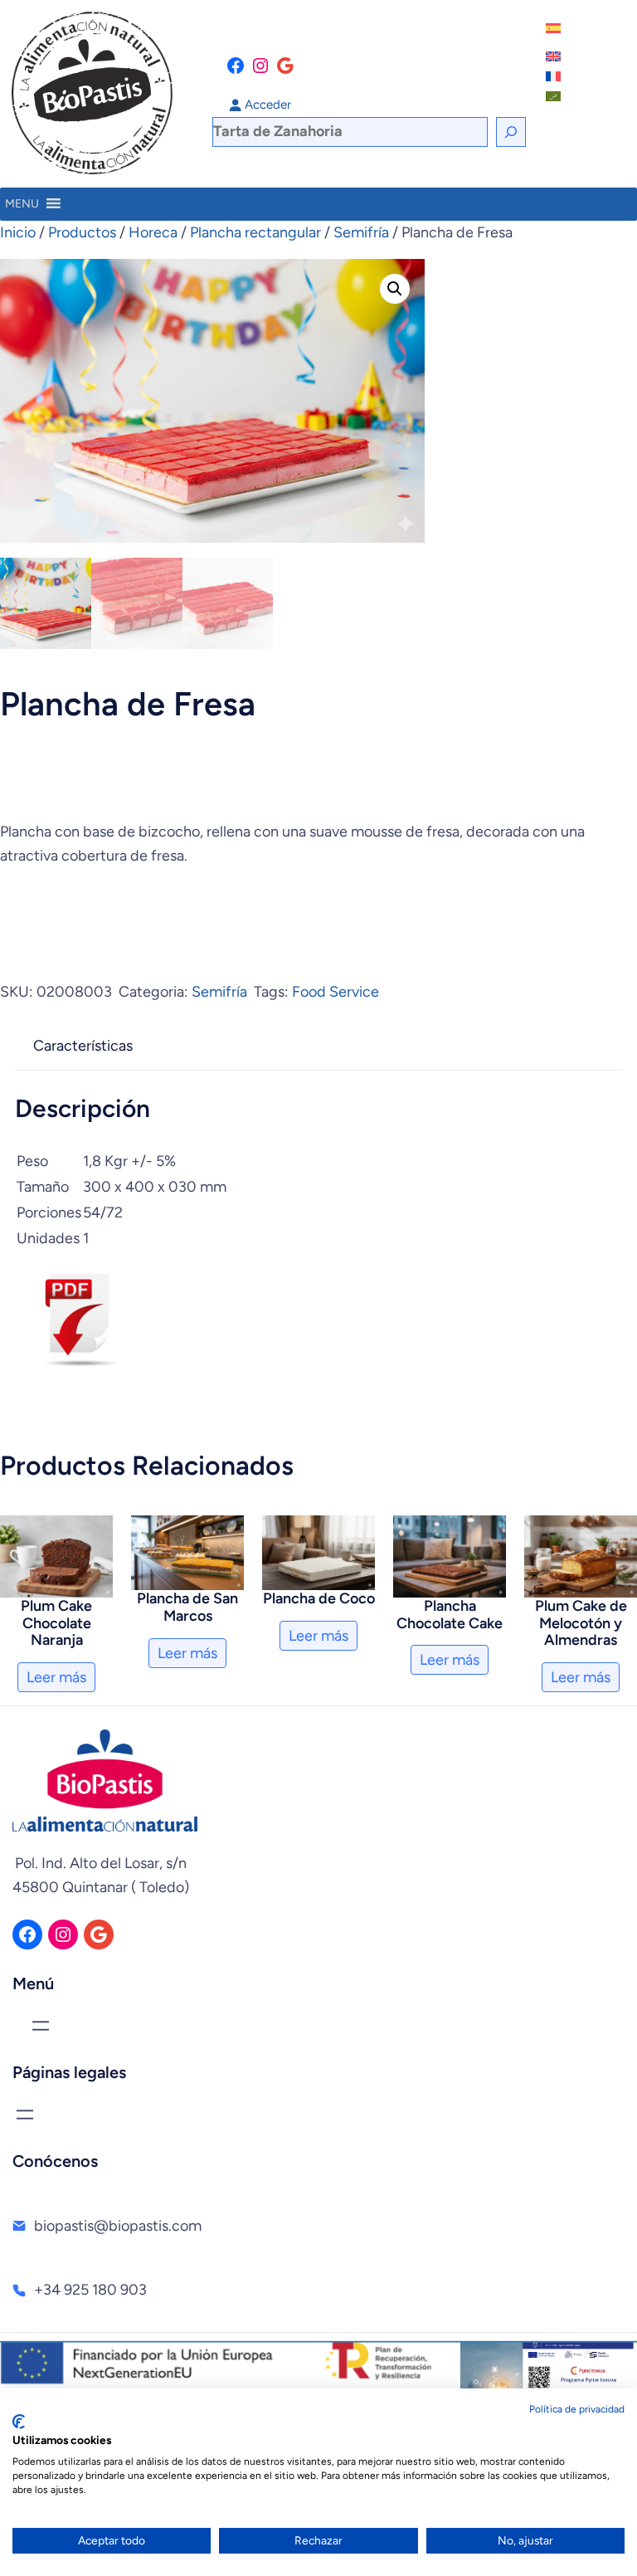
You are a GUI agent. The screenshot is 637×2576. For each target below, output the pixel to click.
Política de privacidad (577, 2409)
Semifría (361, 232)
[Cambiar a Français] (555, 76)
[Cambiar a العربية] (555, 96)
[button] (395, 289)
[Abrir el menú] (41, 2026)
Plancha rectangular (255, 232)
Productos (82, 232)
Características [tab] (83, 1046)
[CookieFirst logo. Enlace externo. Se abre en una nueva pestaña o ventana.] (19, 2422)
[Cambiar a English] (555, 56)
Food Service (336, 992)
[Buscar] (511, 132)
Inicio (18, 232)
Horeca (153, 232)
